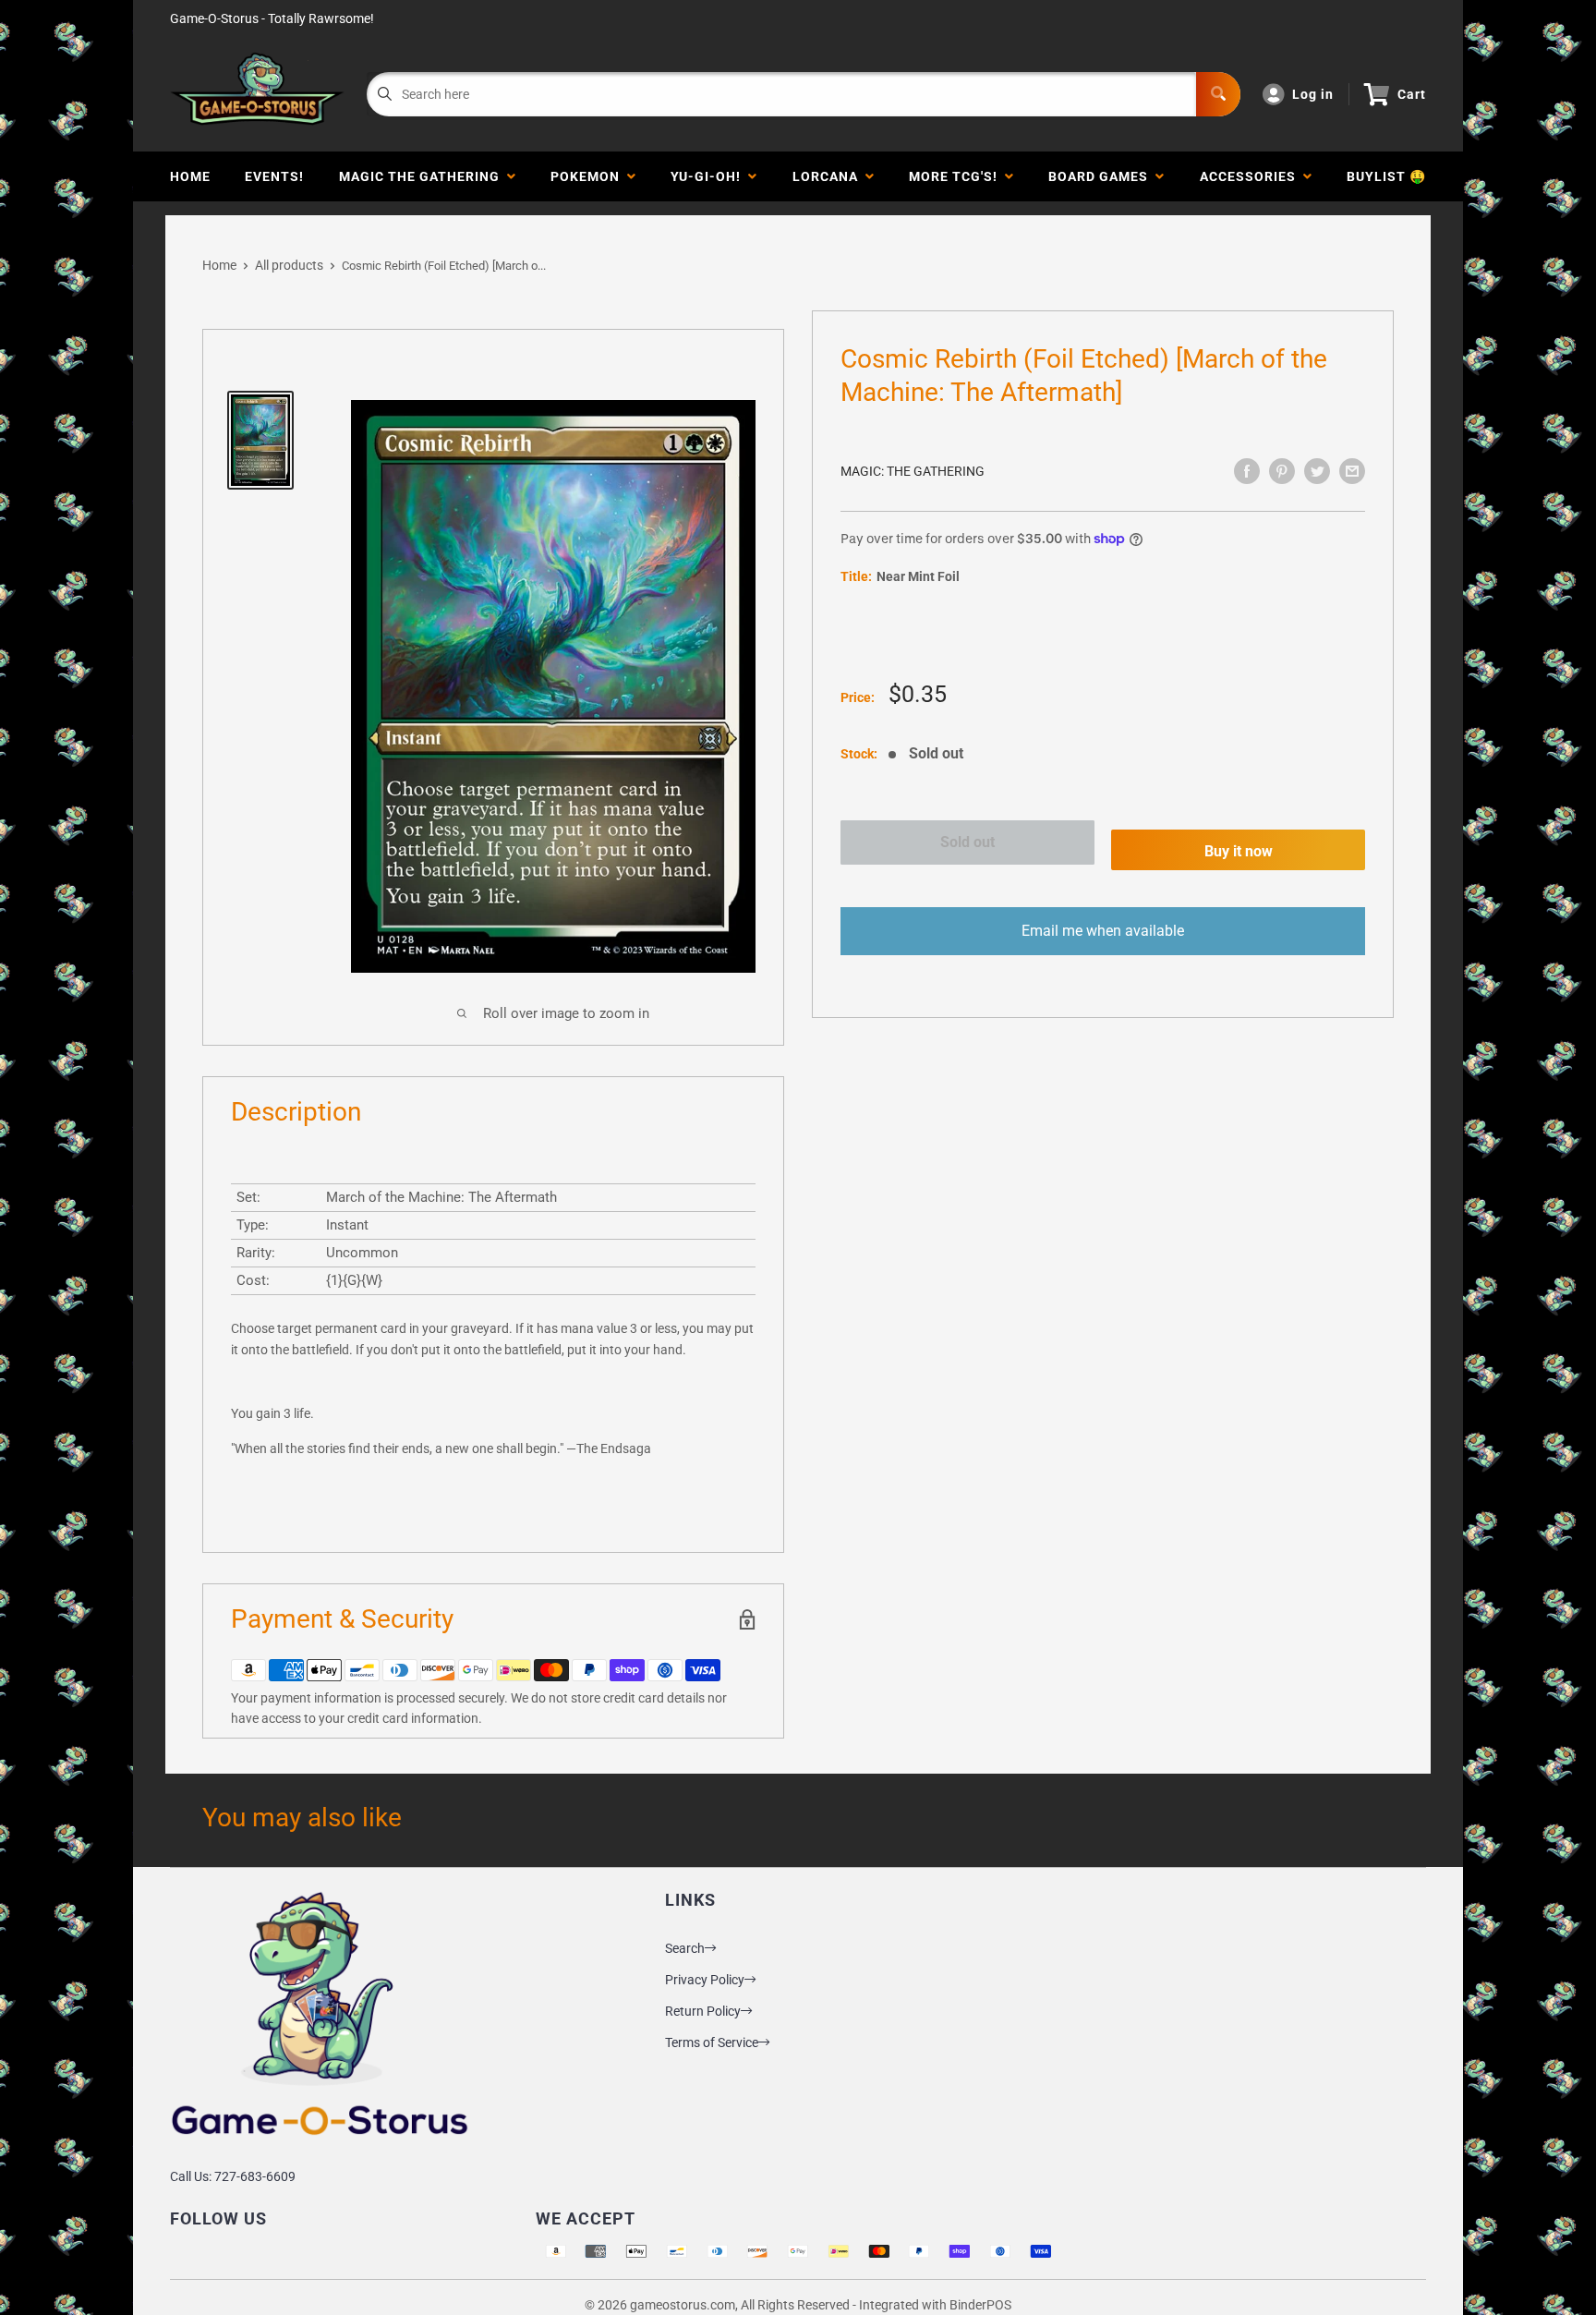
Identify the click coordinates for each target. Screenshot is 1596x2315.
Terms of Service (712, 2042)
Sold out (967, 842)
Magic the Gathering (423, 176)
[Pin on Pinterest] (1282, 471)
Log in (1313, 94)
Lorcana (829, 176)
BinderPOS (980, 2305)
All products (289, 265)
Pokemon (589, 176)
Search (685, 1948)
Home (190, 176)
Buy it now (1239, 851)
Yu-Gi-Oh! (709, 176)
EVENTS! (274, 176)
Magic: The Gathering (913, 471)
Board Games (1102, 176)
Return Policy (703, 2011)
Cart (1412, 94)
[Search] (1218, 94)
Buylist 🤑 (1386, 176)
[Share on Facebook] (1247, 471)
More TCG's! (957, 176)
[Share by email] (1352, 471)
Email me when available (1103, 931)
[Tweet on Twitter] (1317, 471)
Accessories (1251, 176)
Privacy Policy (705, 1980)
